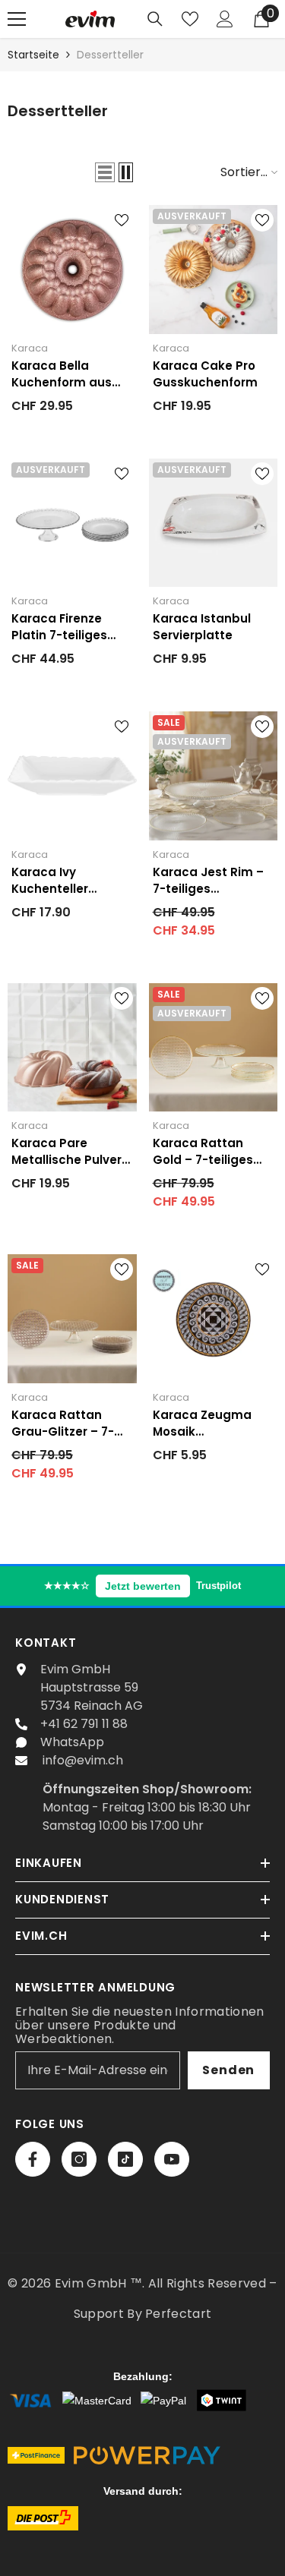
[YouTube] (172, 2159)
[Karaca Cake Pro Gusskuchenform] (214, 270)
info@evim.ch (83, 1760)
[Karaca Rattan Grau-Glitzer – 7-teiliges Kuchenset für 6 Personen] (72, 1319)
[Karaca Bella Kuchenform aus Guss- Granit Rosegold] (72, 270)
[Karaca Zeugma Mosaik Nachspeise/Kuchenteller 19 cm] (214, 1319)
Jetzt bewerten (143, 1586)
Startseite (33, 55)
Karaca (30, 348)
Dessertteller (110, 55)
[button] (105, 172)
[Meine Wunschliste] (190, 19)
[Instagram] (79, 2159)
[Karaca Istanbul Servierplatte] (214, 523)
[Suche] (155, 19)
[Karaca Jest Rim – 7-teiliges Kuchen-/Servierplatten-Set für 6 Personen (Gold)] (214, 776)
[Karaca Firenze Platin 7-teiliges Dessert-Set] (72, 523)
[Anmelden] (225, 19)
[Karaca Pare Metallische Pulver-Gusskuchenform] (72, 1048)
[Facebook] (33, 2159)
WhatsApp (72, 1742)
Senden (228, 2070)
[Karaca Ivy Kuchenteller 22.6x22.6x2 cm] (72, 776)
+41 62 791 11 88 (84, 1724)
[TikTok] (125, 2159)
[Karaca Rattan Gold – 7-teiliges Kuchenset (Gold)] (214, 1048)
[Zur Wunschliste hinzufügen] (122, 220)
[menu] (17, 19)
